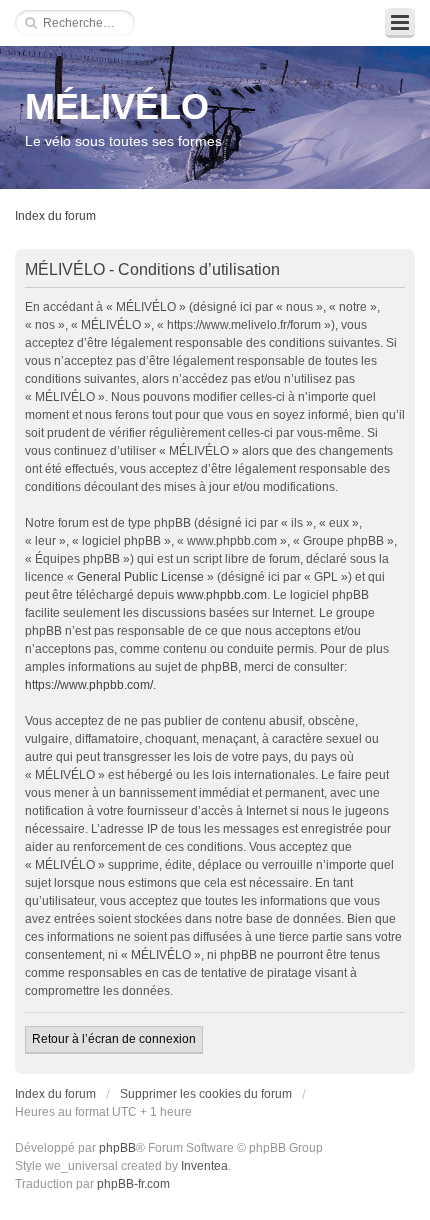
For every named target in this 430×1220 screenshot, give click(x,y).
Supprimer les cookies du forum (206, 1094)
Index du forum (55, 216)
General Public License (140, 577)
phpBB (117, 1148)
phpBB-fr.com (133, 1184)
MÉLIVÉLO (117, 106)
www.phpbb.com (222, 595)
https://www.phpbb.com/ (89, 685)
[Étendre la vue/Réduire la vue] (400, 23)
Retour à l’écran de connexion (114, 1039)
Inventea (204, 1166)
